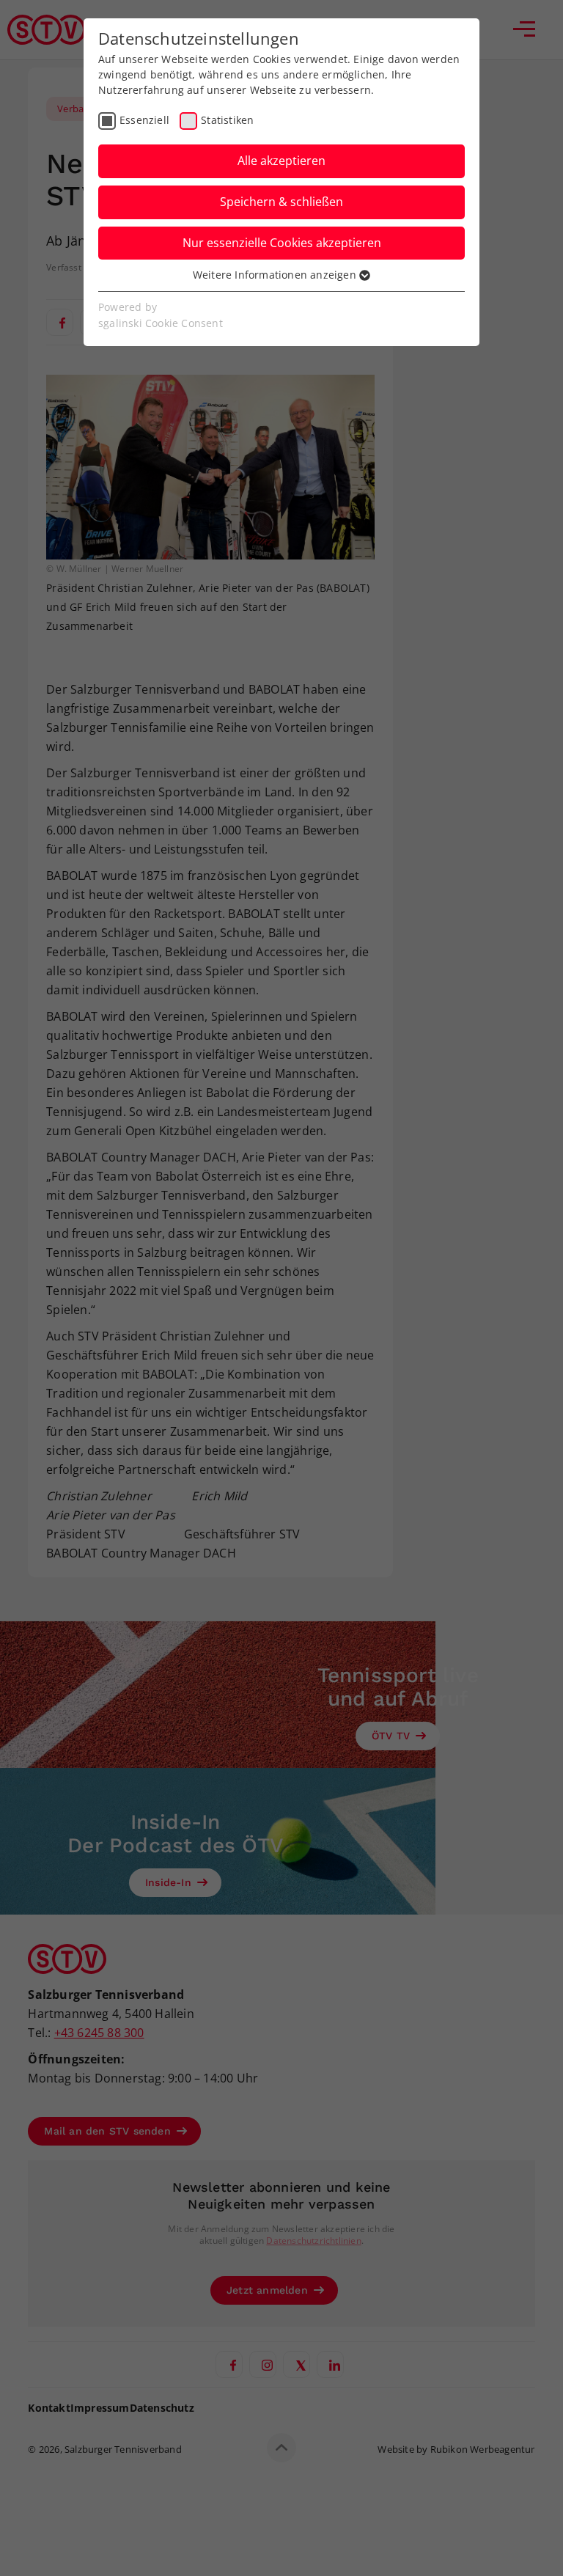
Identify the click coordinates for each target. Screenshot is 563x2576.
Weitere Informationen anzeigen (276, 275)
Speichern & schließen (281, 202)
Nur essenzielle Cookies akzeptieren (282, 243)
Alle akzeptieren (281, 161)
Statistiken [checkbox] (227, 120)
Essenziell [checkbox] (144, 120)
